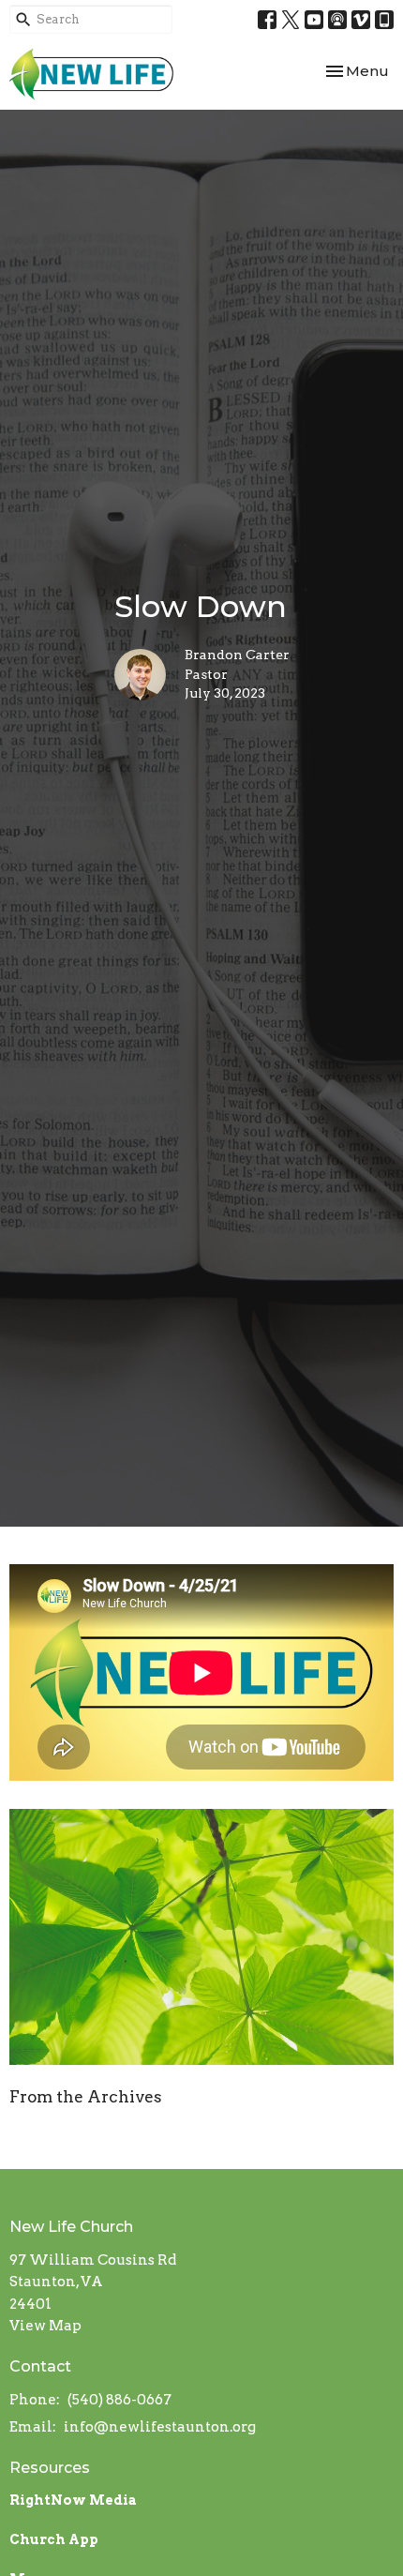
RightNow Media (73, 2500)
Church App (54, 2539)
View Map (45, 2326)
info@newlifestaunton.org (160, 2427)
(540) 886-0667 (119, 2400)
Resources (50, 2468)
